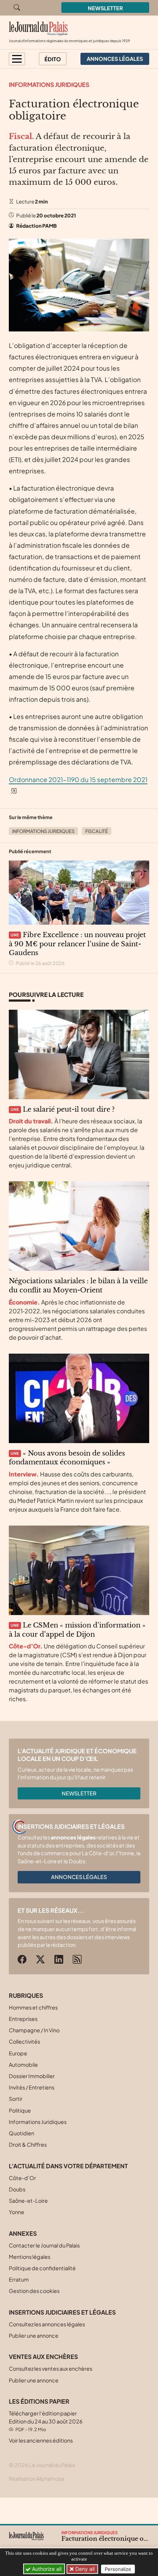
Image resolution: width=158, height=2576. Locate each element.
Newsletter (105, 8)
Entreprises (23, 2019)
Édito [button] (53, 59)
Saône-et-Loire (28, 2201)
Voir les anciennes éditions (41, 2440)
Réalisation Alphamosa (36, 2478)
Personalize (118, 2569)
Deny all (84, 2569)
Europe (18, 2053)
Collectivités (24, 2041)
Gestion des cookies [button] (34, 2291)
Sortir (16, 2099)
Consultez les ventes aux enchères (51, 2368)
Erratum (19, 2279)
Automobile (23, 2065)
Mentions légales (30, 2257)
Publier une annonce (34, 2335)
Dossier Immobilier (32, 2076)
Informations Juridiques (49, 85)
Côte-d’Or (22, 2178)
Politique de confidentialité (42, 2268)
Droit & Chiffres (28, 2144)
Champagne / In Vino (34, 2030)
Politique (20, 2110)
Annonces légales (79, 1877)
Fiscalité (97, 831)
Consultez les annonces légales (47, 2324)
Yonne (17, 2212)
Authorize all (46, 2569)
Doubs (17, 2189)
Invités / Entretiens (32, 2087)
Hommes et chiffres (33, 2007)
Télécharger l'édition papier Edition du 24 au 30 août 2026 (46, 2421)
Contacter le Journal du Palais (44, 2245)
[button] (17, 59)
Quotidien (21, 2133)
